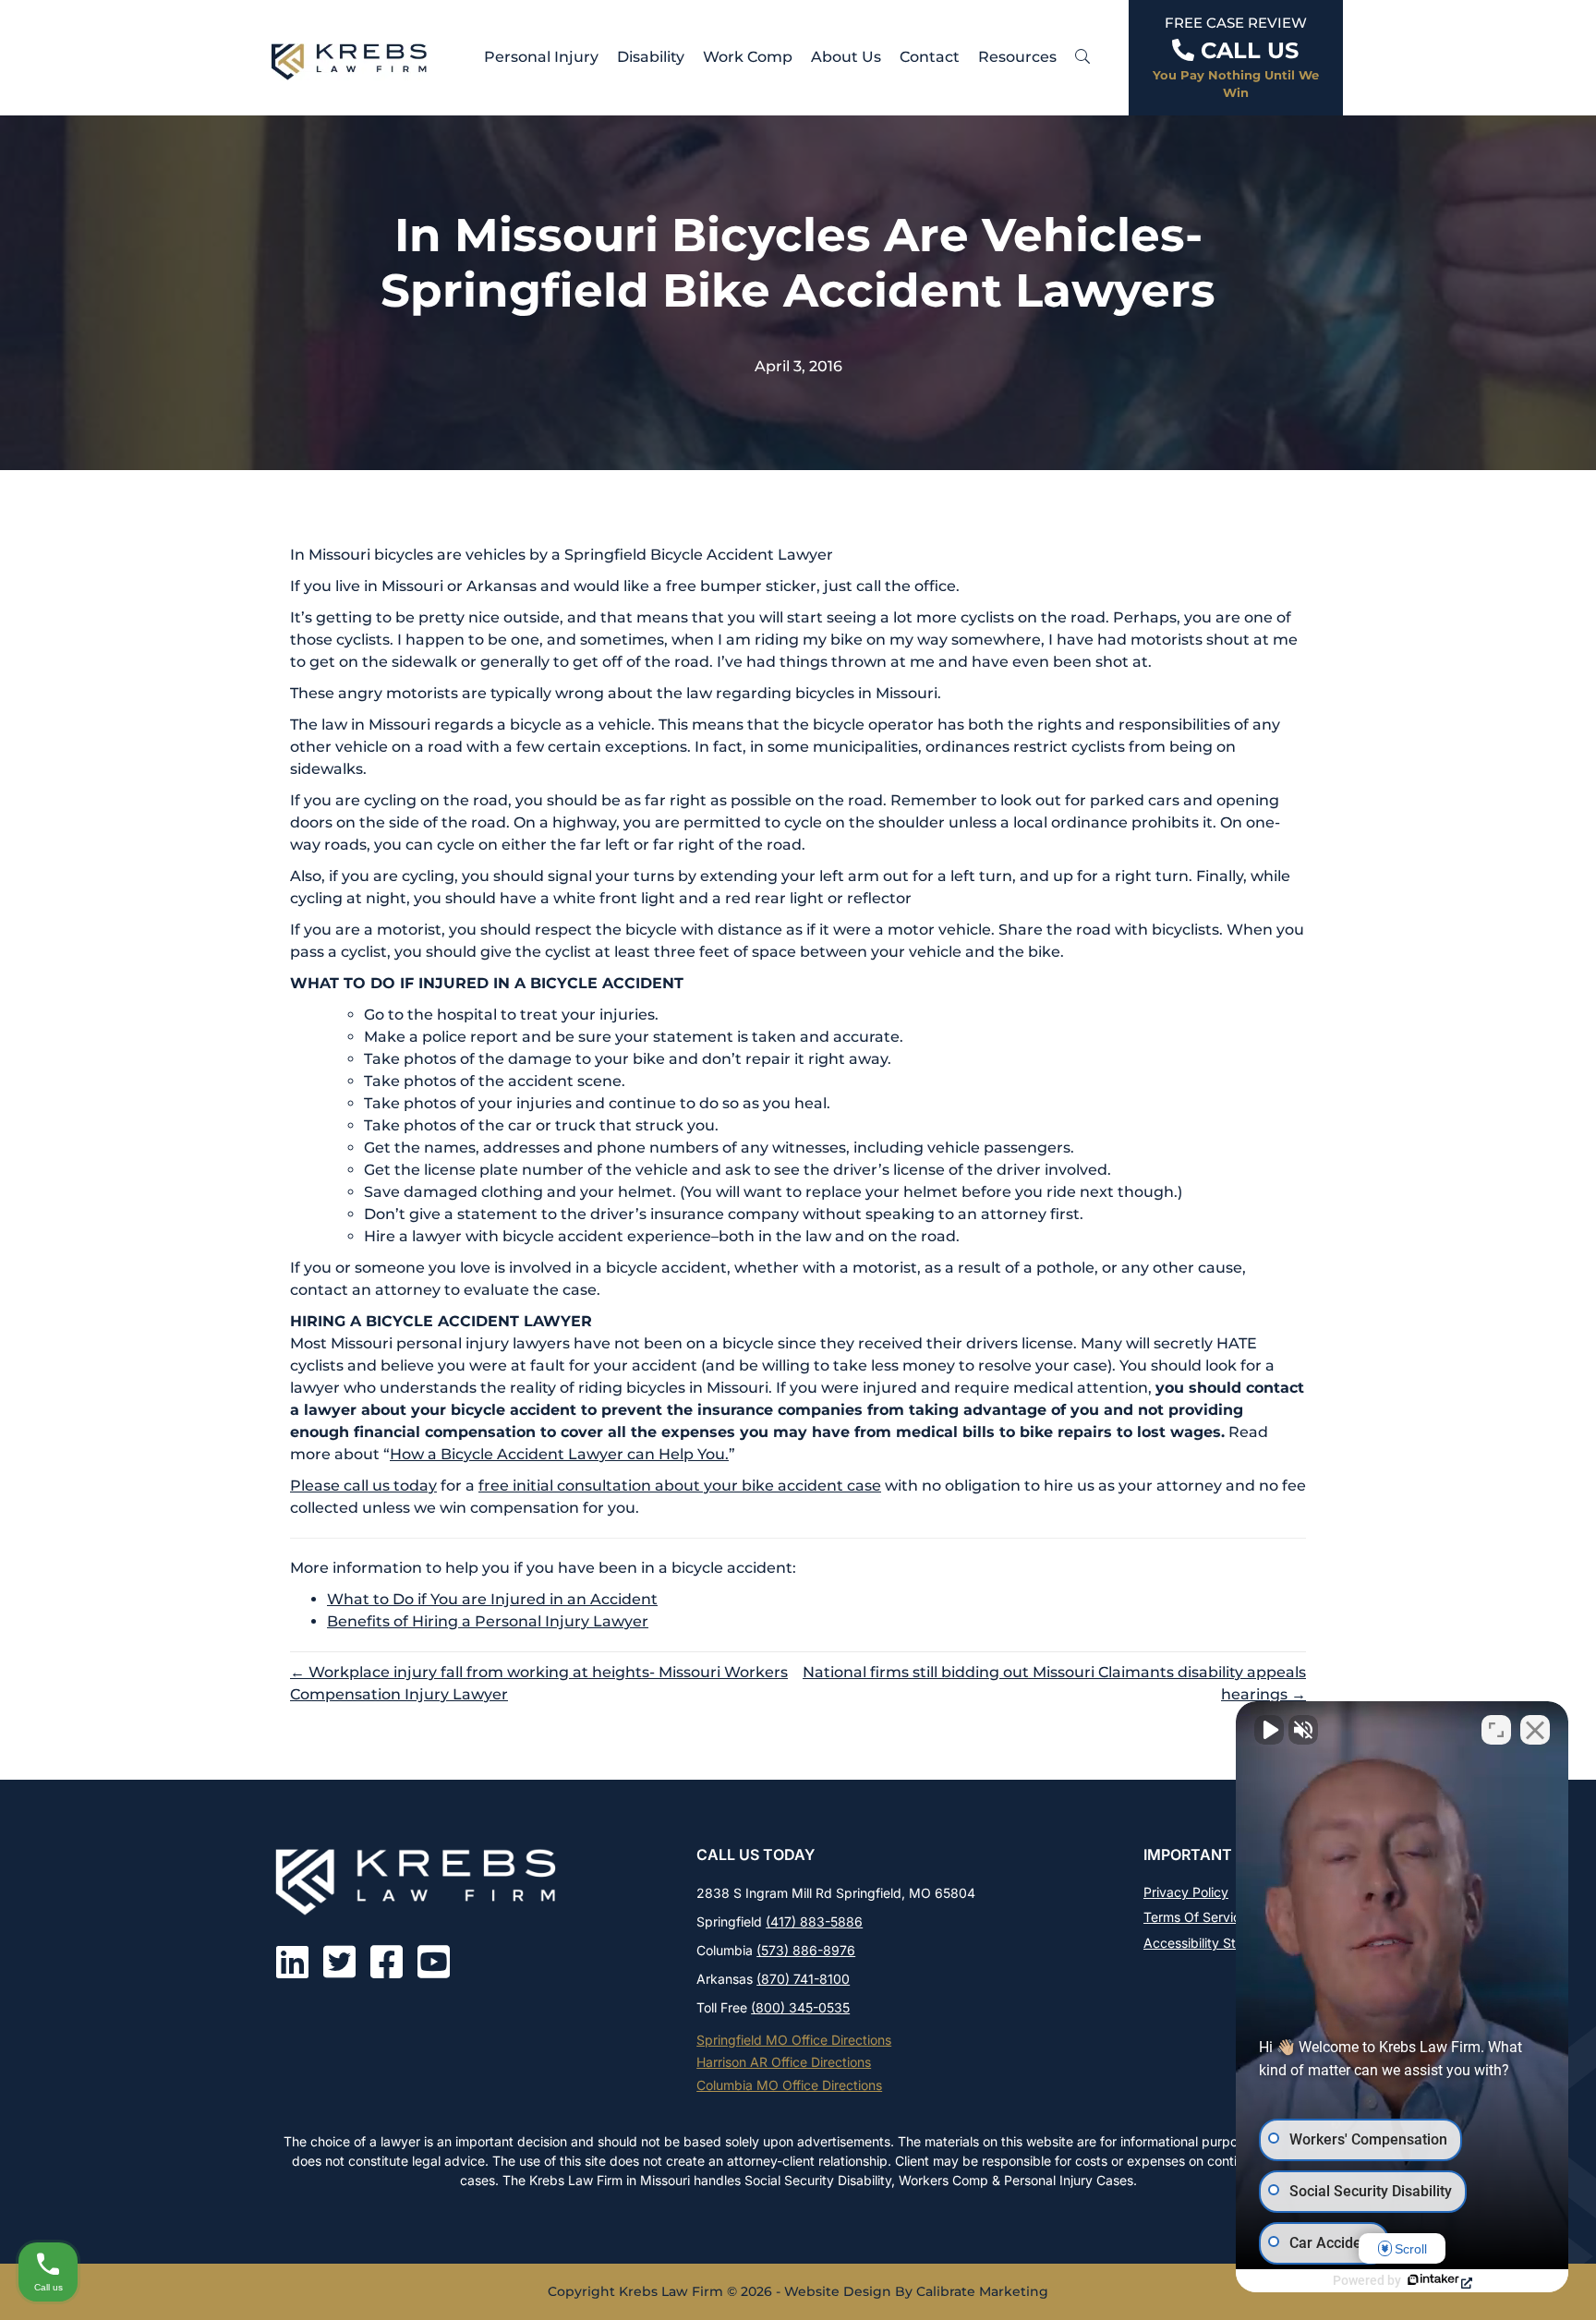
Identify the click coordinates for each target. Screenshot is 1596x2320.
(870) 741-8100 (803, 1979)
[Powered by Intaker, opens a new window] (1439, 2281)
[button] (1082, 57)
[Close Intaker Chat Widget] (1535, 1730)
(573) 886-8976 (806, 1950)
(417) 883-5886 (814, 1921)
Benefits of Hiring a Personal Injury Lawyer (488, 1621)
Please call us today (363, 1486)
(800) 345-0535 (800, 2007)
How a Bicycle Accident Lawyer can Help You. (559, 1454)
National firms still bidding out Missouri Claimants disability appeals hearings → (1054, 1683)
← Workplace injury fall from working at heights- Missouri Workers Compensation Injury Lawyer (539, 1683)
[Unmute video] (1269, 1730)
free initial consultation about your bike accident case (680, 1486)
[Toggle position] (1496, 1730)
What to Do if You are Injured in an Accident (492, 1599)
